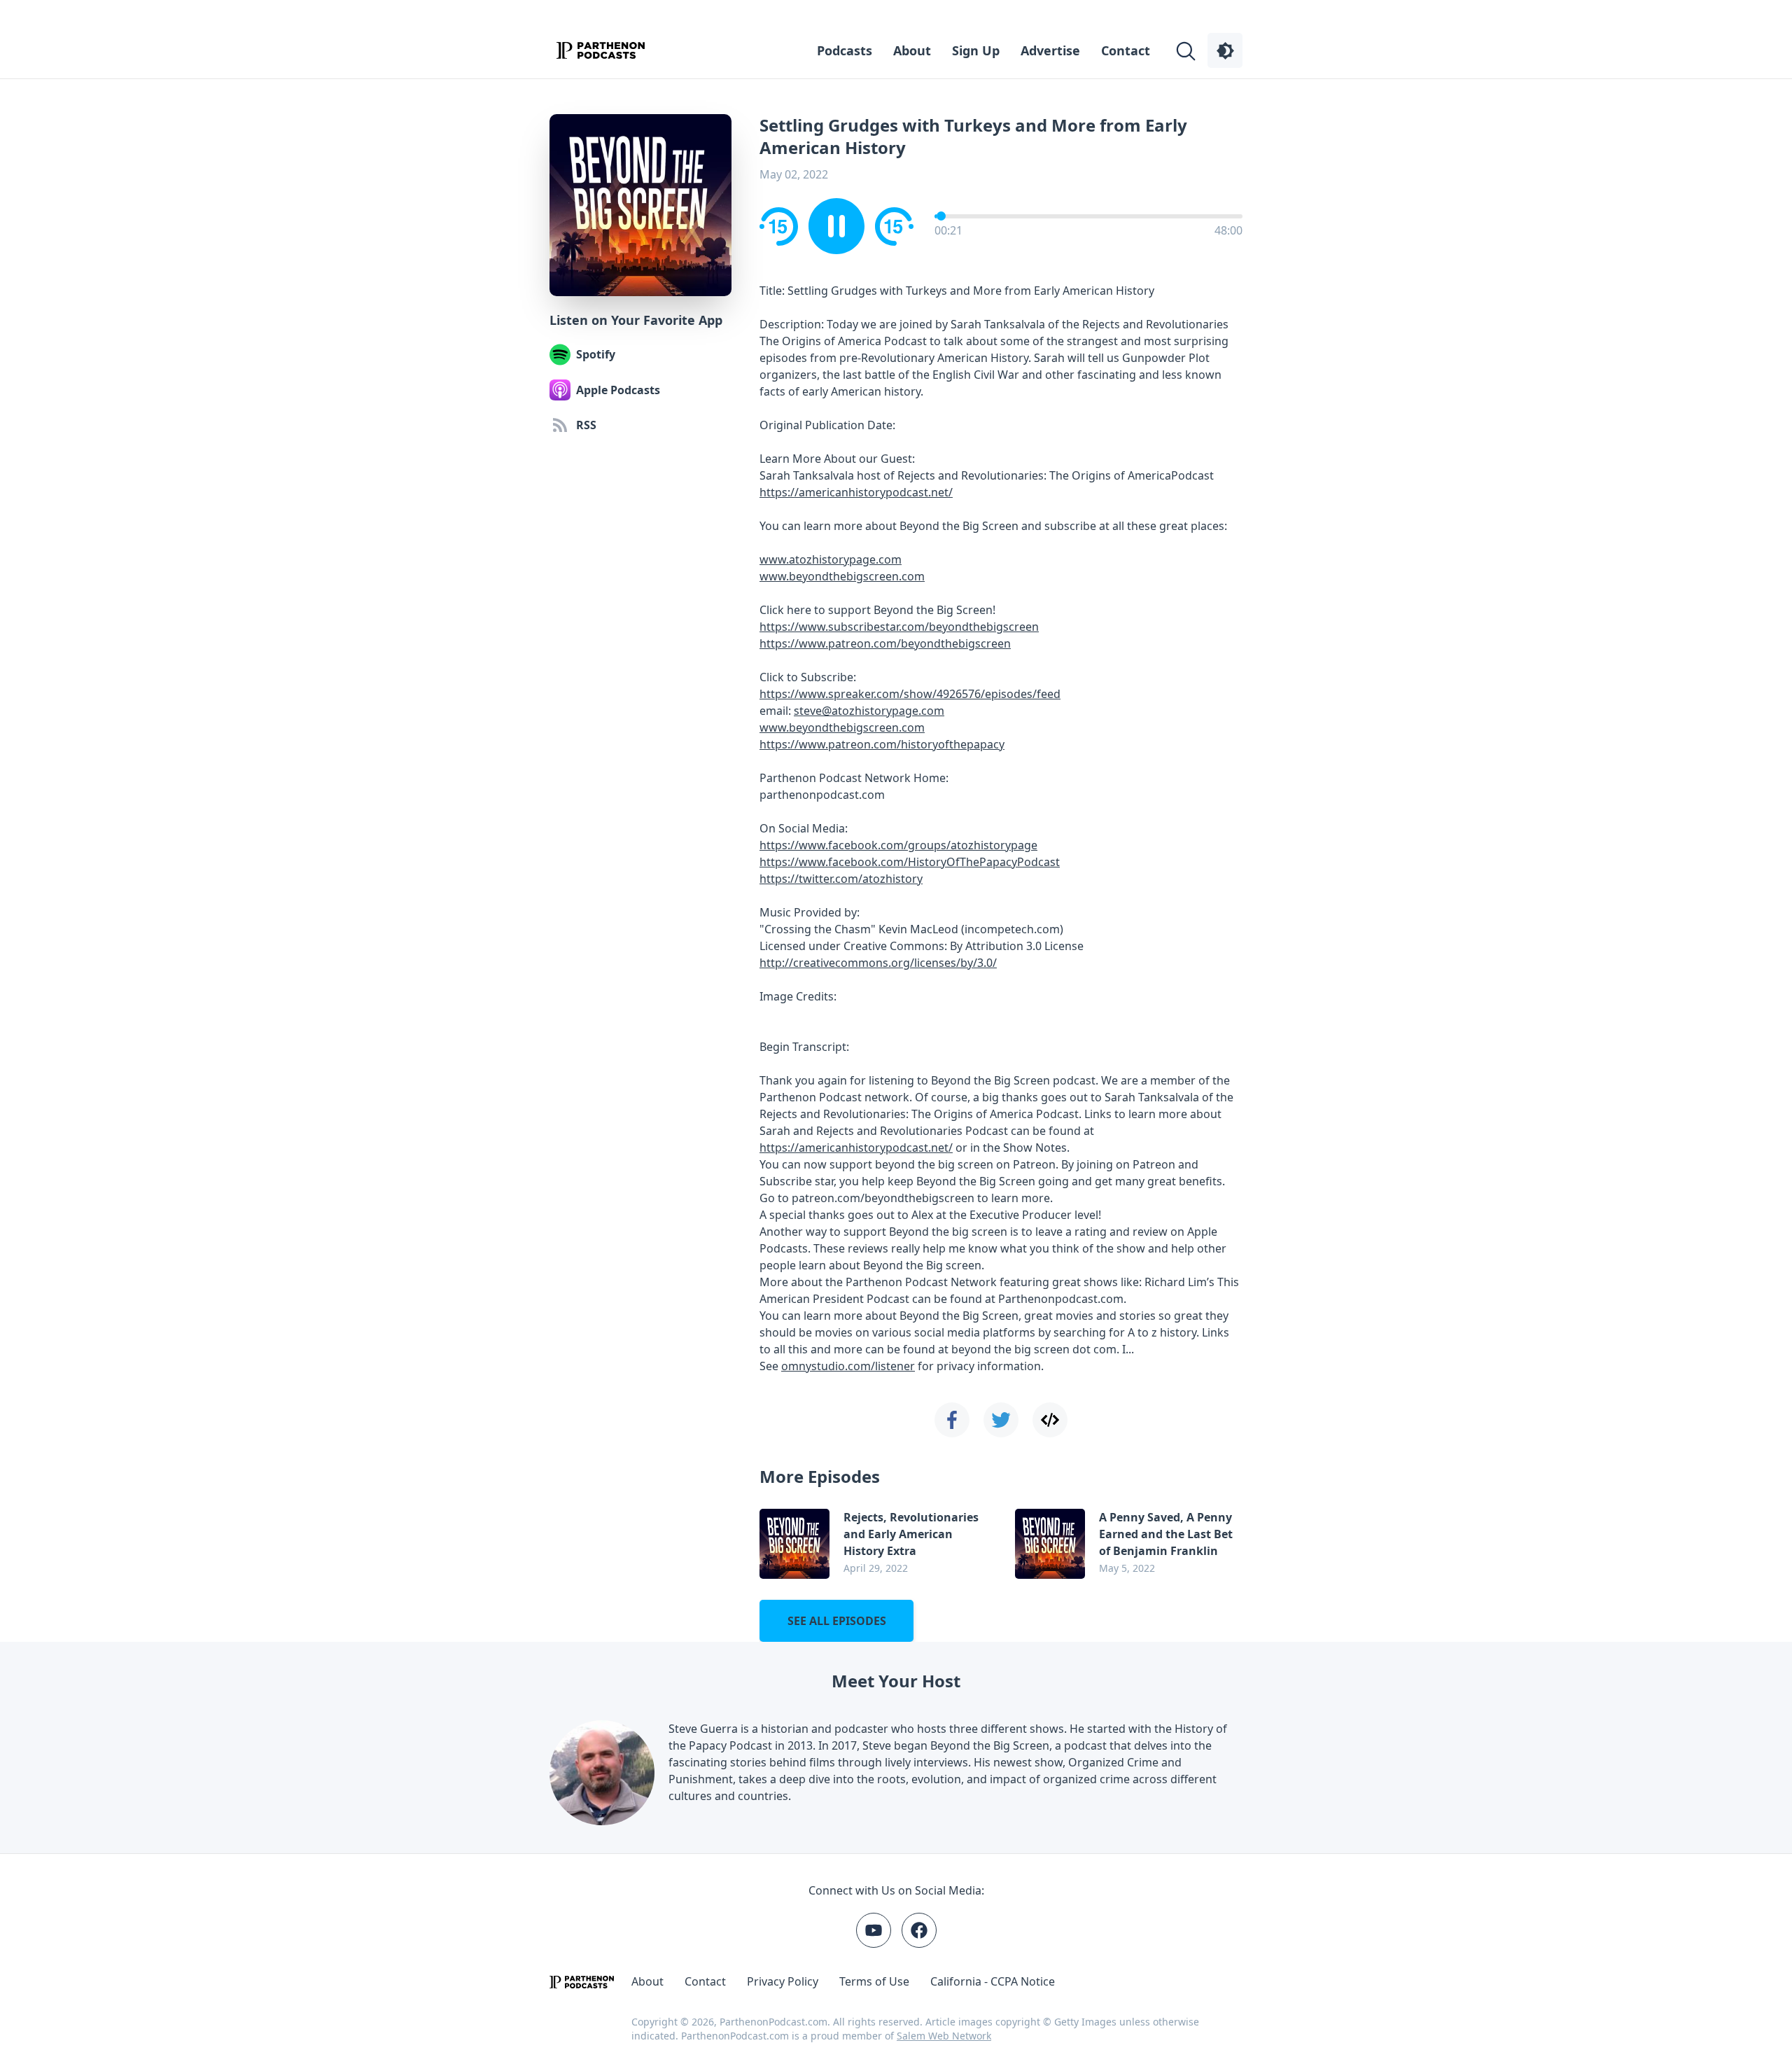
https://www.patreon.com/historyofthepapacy (882, 744)
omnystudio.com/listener (848, 1366)
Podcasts (845, 50)
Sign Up (976, 50)
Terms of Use (874, 1981)
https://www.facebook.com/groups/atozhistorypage (898, 845)
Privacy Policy (783, 1981)
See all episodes (837, 1621)
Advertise (1050, 50)
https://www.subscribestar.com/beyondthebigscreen (899, 627)
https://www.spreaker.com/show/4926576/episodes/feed (910, 694)
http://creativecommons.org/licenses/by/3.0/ (878, 963)
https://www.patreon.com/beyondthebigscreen (885, 643)
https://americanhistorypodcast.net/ (856, 492)
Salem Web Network (944, 2036)
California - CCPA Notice (993, 1981)
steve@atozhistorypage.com (869, 711)
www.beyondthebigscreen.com (842, 576)
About (912, 50)
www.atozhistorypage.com (831, 559)
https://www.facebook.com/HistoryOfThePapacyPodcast (910, 862)
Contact (1126, 50)
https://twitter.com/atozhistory (841, 879)
